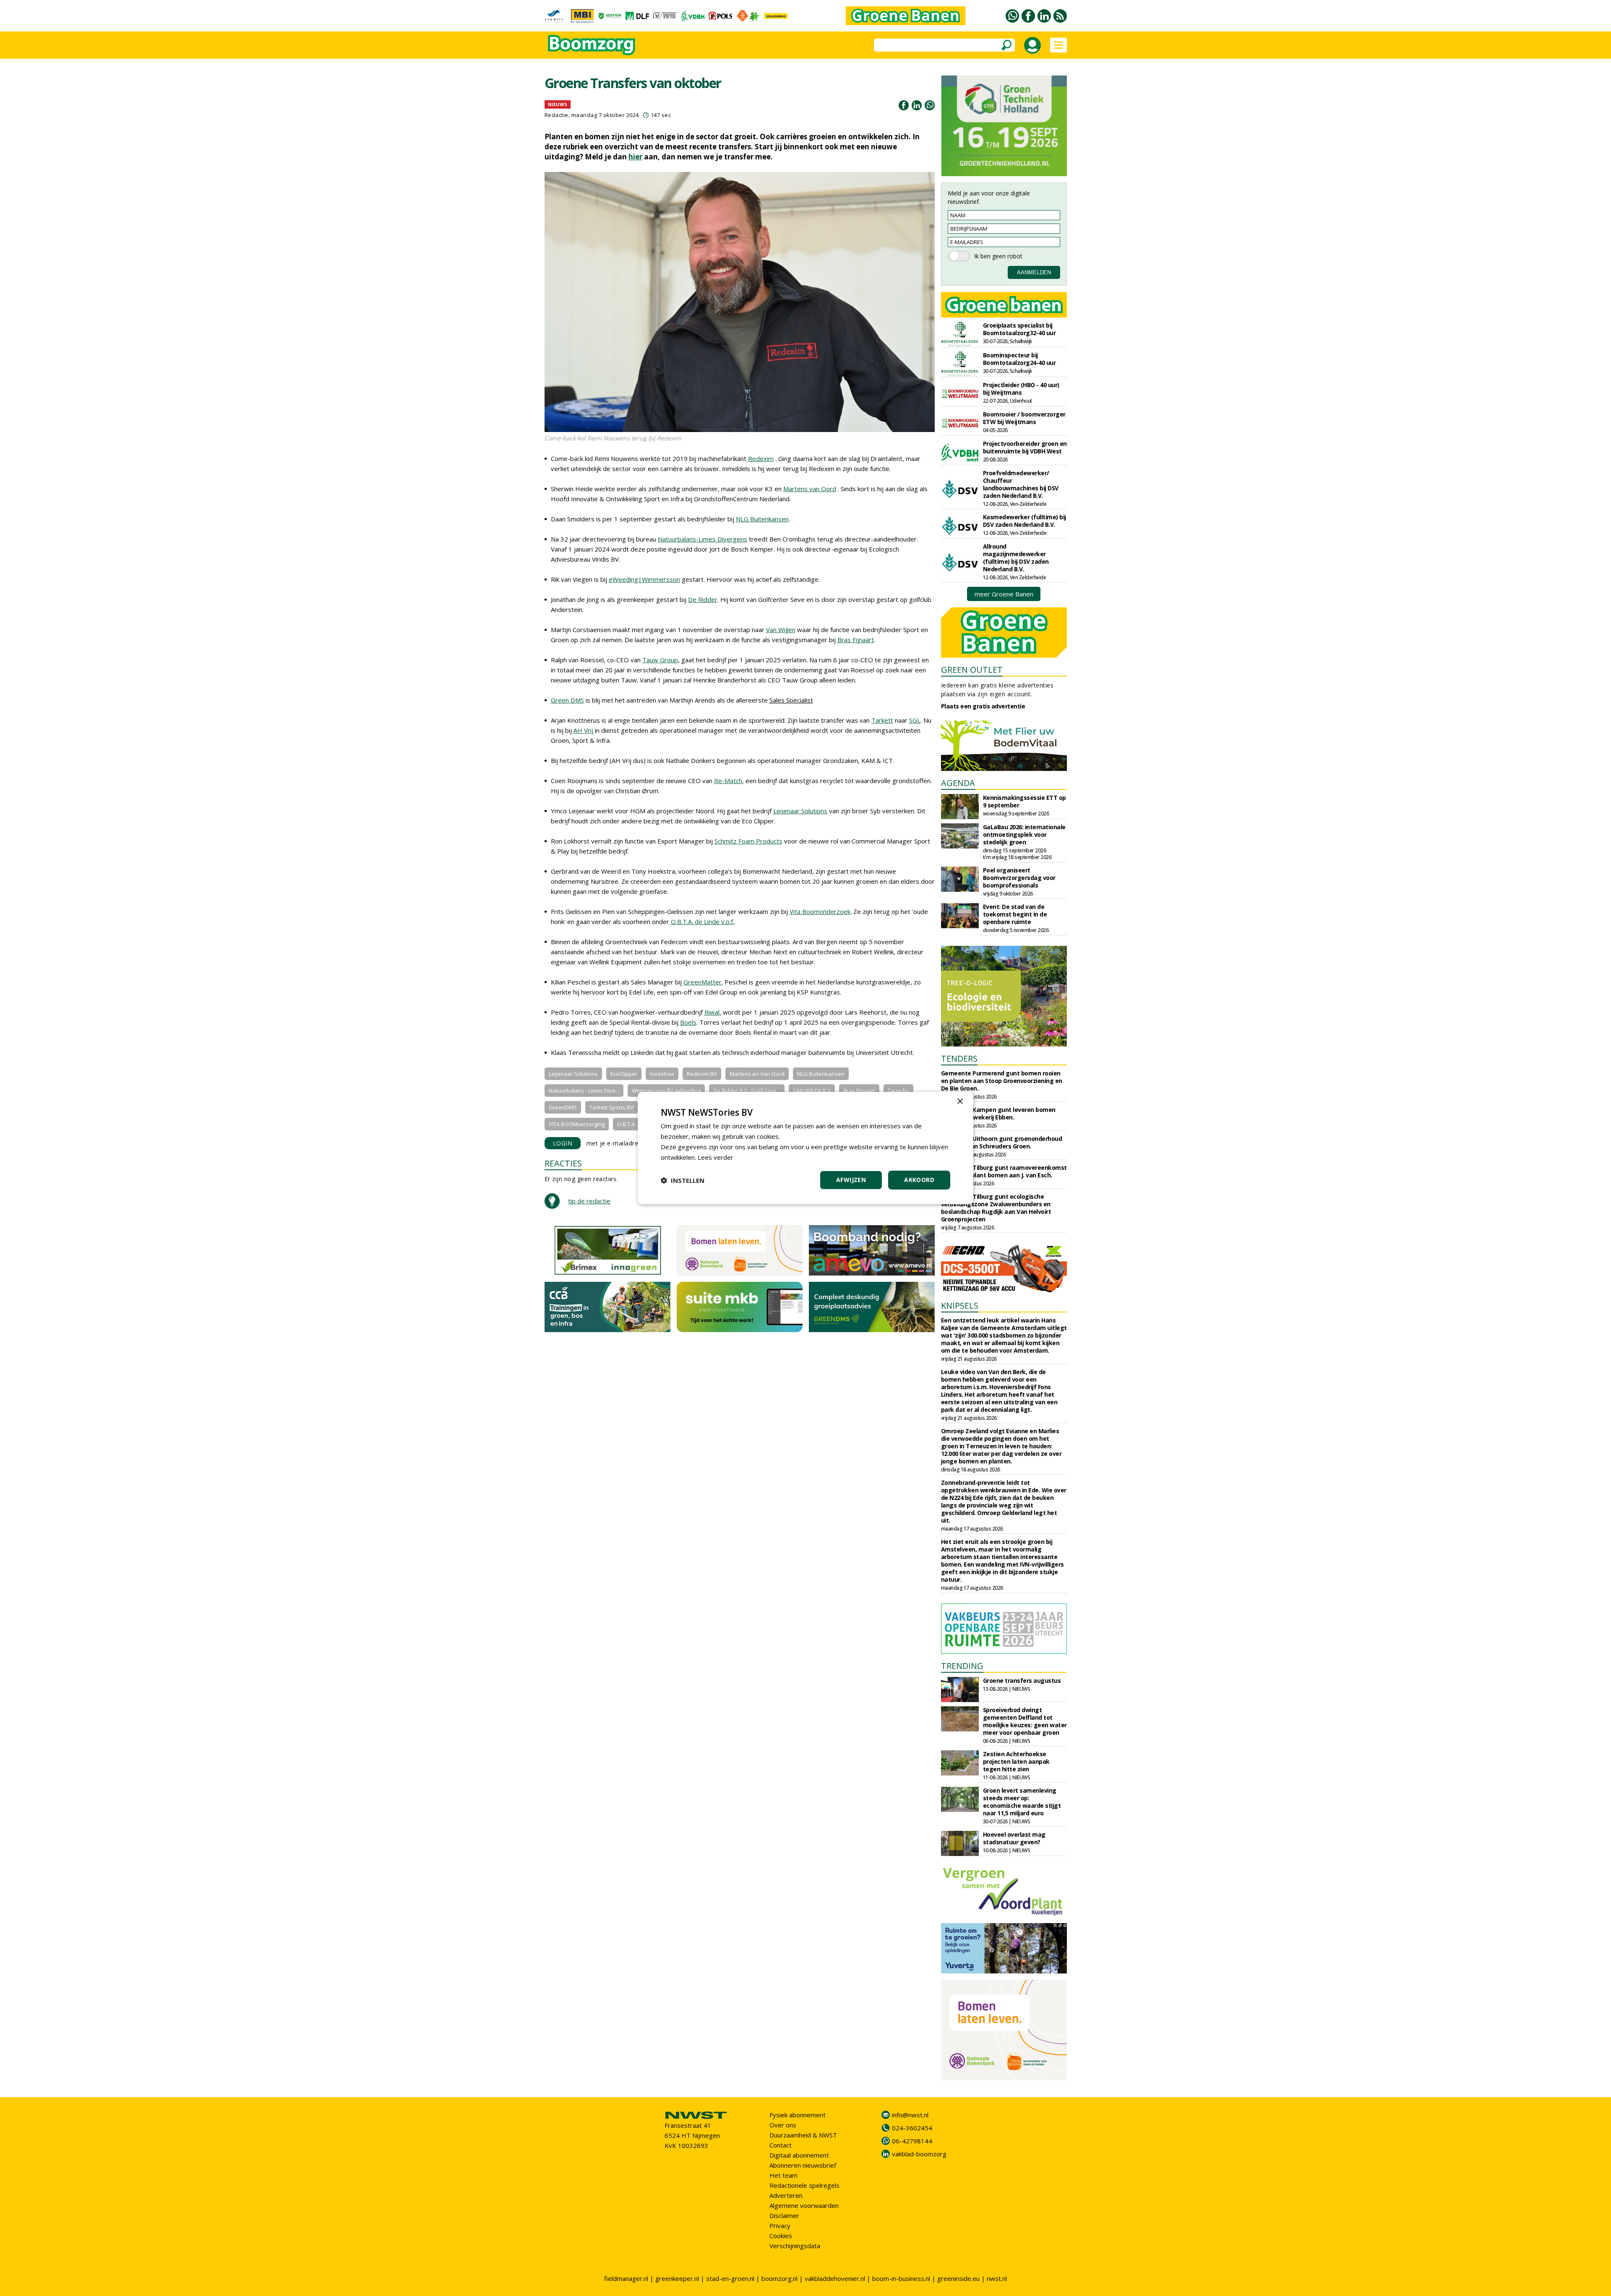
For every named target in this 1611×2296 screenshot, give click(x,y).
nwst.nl (997, 2278)
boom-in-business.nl (901, 2278)
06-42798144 (912, 2141)
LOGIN (563, 1143)
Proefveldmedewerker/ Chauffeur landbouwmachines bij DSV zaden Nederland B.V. (1021, 484)
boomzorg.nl (779, 2278)
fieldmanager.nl (626, 2278)
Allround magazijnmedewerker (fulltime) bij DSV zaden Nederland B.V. (1016, 558)
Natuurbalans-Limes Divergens (703, 539)
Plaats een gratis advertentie (983, 706)
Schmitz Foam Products (748, 841)
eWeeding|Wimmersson (644, 579)
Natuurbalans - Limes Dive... (584, 1091)
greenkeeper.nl (677, 2278)
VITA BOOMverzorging (577, 1124)
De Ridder (703, 599)
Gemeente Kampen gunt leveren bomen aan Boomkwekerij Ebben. (998, 1113)
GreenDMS (563, 1107)
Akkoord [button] (919, 1180)
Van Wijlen (781, 630)
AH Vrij (583, 730)
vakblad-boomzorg (919, 2154)
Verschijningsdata (795, 2246)
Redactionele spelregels (804, 2185)
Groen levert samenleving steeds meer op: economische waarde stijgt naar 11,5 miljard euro (1022, 1802)
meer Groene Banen (1004, 594)
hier (635, 157)
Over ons (783, 2125)
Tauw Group (660, 660)
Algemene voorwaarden (804, 2205)
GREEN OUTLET (972, 670)
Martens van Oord (810, 489)
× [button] (960, 1102)
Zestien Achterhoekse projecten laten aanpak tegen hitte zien (1016, 1761)
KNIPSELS (960, 1305)
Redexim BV (702, 1074)
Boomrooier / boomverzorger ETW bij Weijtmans (1024, 418)
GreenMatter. (703, 982)
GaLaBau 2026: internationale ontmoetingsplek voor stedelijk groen (1024, 834)
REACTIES (563, 1163)
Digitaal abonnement (799, 2155)
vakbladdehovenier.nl (835, 2278)
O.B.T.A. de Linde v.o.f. (703, 922)
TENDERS (959, 1058)
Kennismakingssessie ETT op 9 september (1024, 801)
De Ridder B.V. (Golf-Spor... (747, 1091)
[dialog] (805, 1148)
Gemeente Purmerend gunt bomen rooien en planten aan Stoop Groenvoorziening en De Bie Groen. (1002, 1081)
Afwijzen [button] (851, 1180)
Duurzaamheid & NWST (803, 2135)
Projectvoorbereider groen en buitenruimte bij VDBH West (1025, 447)
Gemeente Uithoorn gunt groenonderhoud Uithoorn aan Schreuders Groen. (1002, 1142)
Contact (781, 2145)
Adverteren (786, 2195)
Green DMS (567, 700)
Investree (662, 1074)
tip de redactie (589, 1201)
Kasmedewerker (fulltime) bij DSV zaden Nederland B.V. (1024, 521)
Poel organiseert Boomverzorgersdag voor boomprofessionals (1019, 878)
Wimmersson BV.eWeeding (666, 1091)
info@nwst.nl (910, 2115)
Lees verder (716, 1157)
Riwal (712, 1012)
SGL (915, 720)
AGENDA (958, 783)
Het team (783, 2175)
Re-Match (728, 781)
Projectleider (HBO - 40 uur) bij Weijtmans (1021, 389)
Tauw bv (898, 1091)
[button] (683, 1180)
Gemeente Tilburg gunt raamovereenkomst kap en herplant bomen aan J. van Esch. (1004, 1171)
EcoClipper (624, 1074)
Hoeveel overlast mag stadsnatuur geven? (1014, 1838)
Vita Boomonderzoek (820, 911)
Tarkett (882, 720)
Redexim (761, 458)
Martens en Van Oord (757, 1074)
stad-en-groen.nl (730, 2278)
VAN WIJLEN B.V (812, 1091)
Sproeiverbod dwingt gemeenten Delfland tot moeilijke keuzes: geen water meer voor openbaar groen (1025, 1721)
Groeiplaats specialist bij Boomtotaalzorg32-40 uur (1019, 329)
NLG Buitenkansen (762, 519)
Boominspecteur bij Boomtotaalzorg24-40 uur (1019, 359)
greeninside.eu (958, 2278)
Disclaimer (784, 2215)
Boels (688, 1022)
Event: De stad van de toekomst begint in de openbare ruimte (1015, 914)
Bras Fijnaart (856, 640)
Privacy (780, 2226)
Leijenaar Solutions (800, 811)
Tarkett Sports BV (611, 1107)
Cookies (781, 2236)
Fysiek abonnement (798, 2115)
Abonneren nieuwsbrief (803, 2165)
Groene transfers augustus (1022, 1680)
